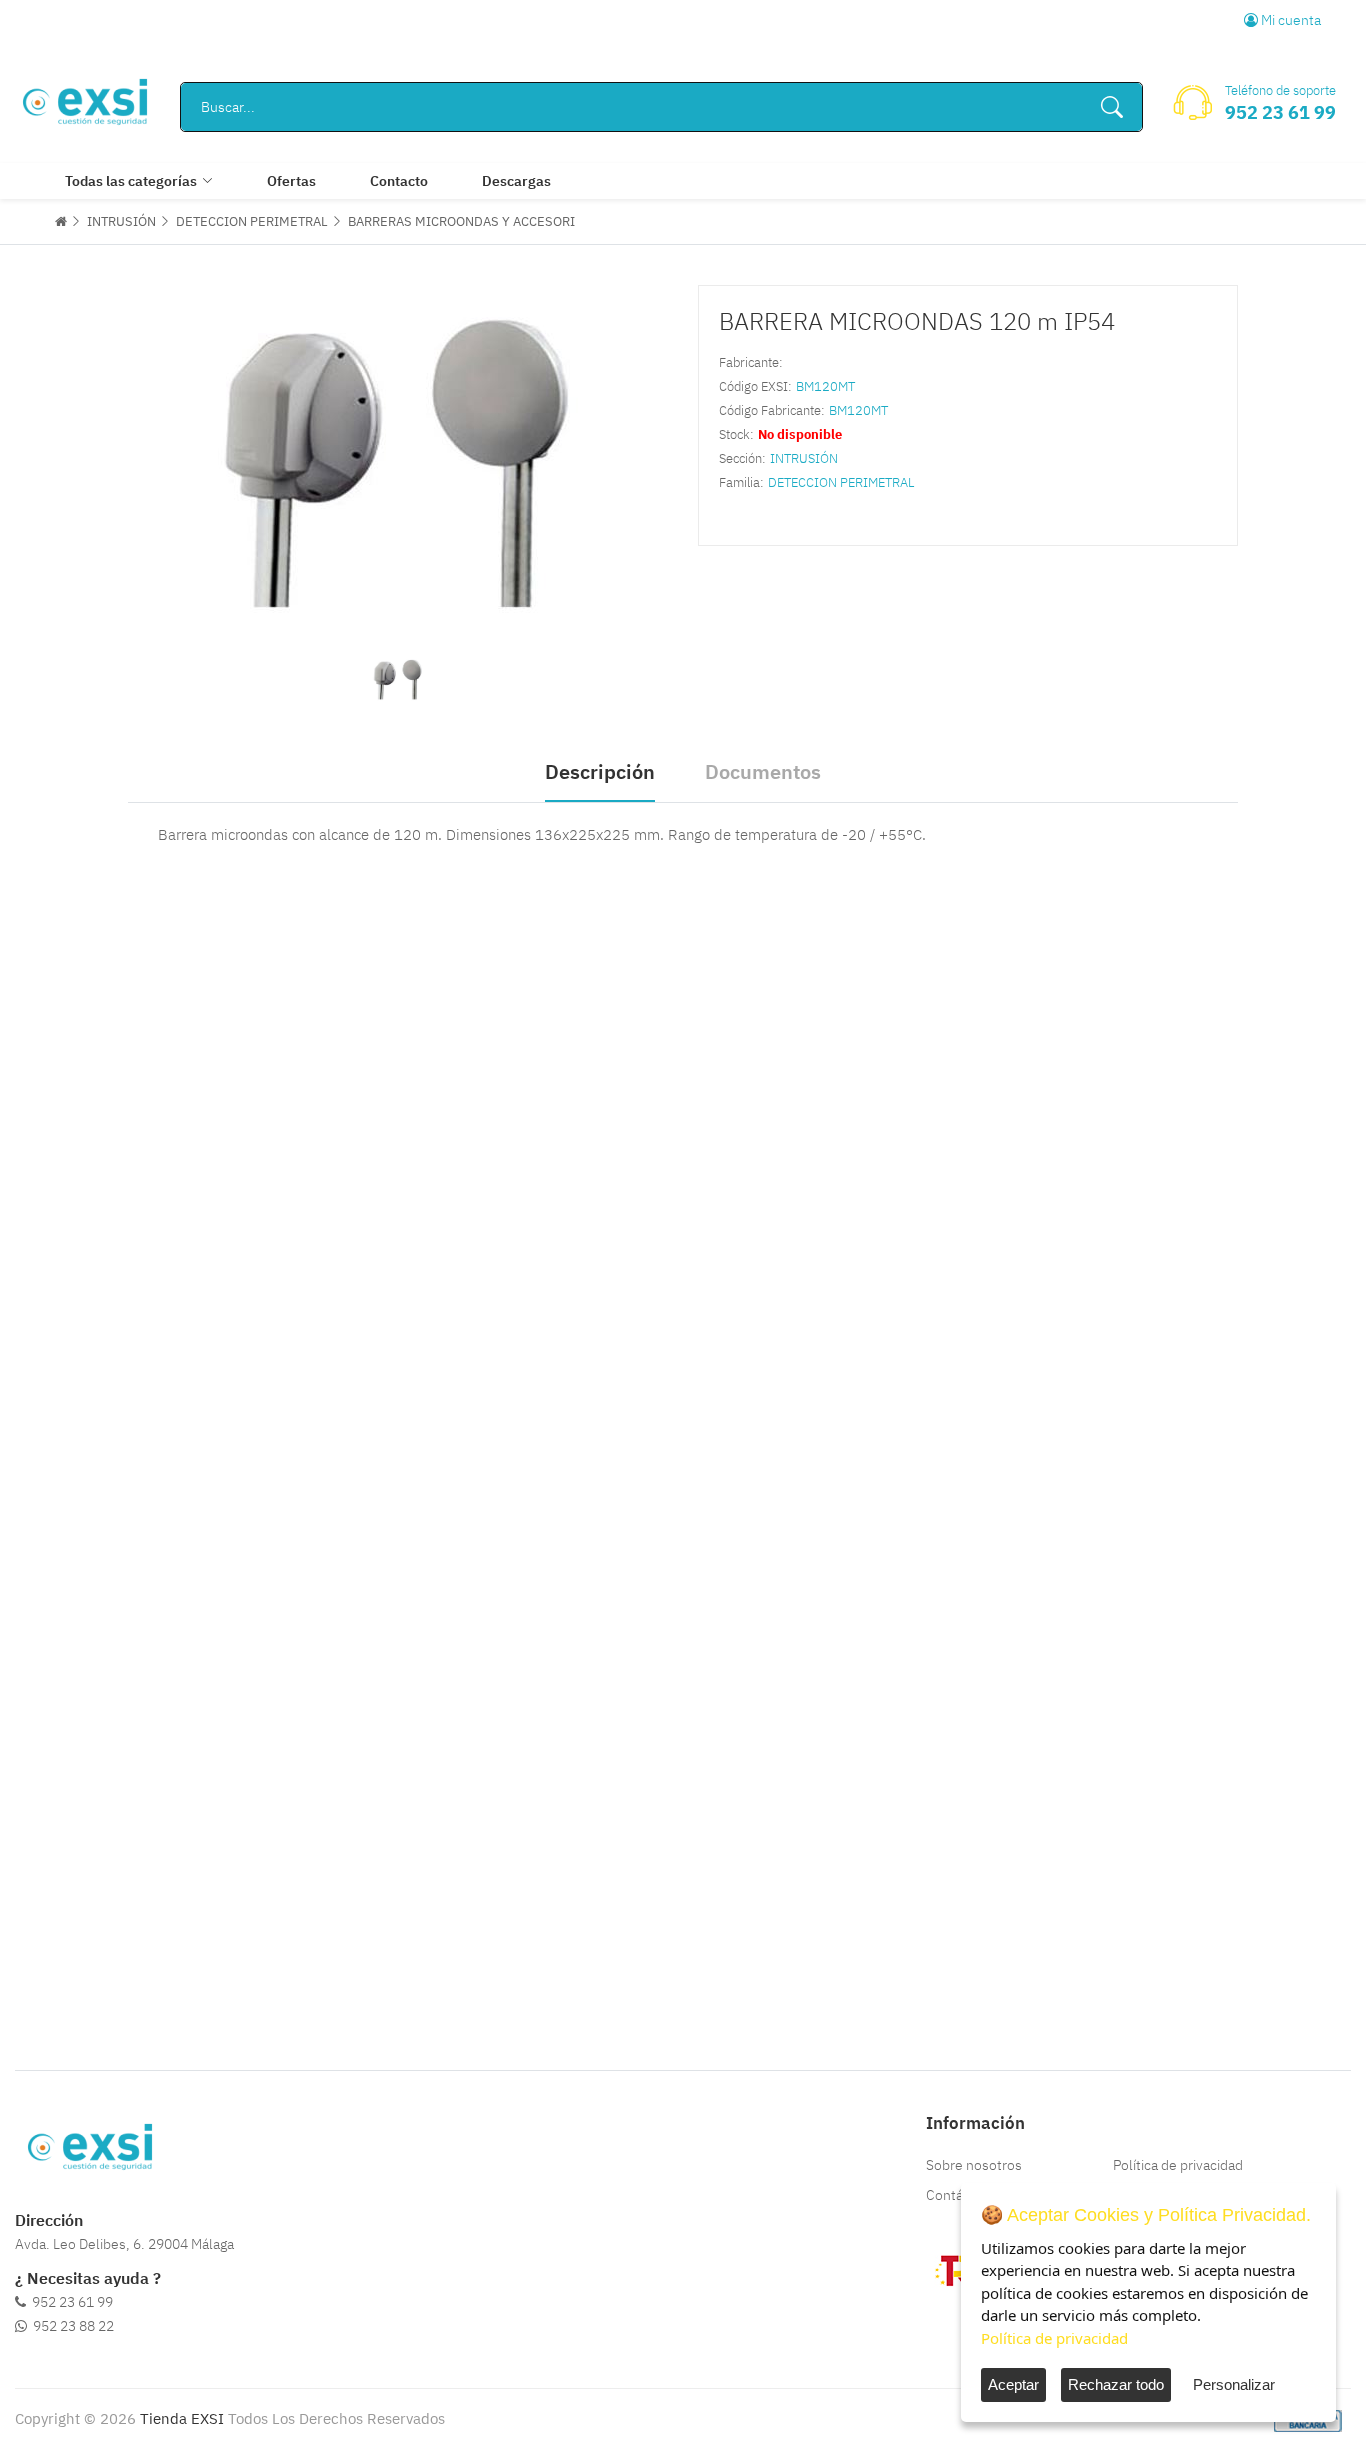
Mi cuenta (1289, 20)
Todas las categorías (131, 181)
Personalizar (1234, 2384)
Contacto (399, 181)
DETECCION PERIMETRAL (252, 221)
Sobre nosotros (974, 2165)
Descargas (516, 181)
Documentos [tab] (763, 771)
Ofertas (291, 181)
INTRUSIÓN (121, 221)
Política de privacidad (1178, 2165)
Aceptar (1013, 2384)
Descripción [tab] (600, 771)
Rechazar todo (1116, 2384)
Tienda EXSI (182, 2418)
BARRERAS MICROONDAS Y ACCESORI (461, 221)
